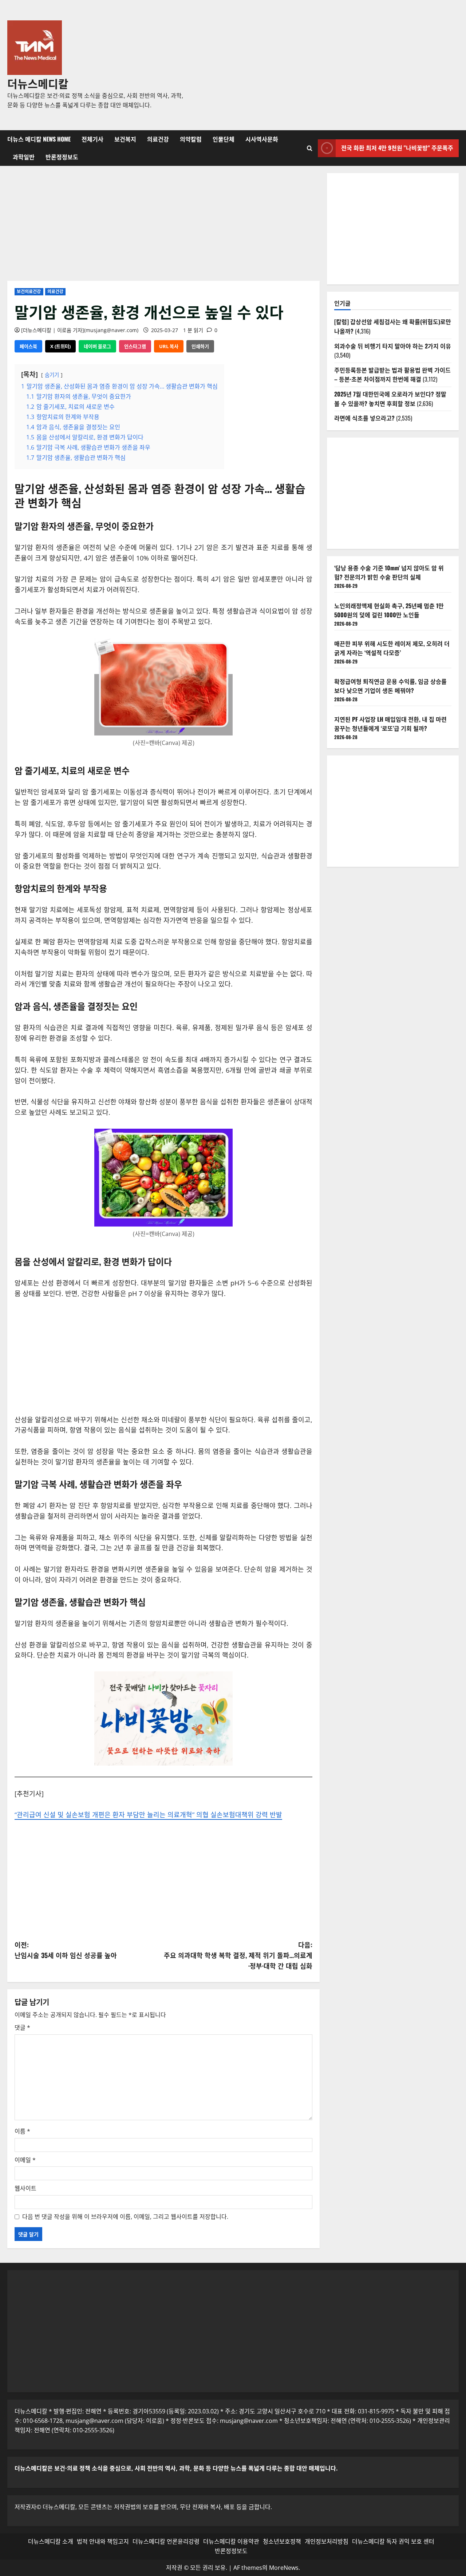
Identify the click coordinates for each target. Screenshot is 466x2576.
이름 (22, 2131)
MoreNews (284, 2568)
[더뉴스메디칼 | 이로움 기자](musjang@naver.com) (80, 330)
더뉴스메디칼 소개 (51, 2541)
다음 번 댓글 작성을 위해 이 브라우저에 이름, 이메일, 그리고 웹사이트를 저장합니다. (125, 2217)
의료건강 (158, 139)
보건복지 (125, 139)
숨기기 (52, 375)
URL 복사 (169, 346)
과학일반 (24, 157)
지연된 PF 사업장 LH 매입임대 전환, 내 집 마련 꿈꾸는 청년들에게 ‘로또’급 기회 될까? (390, 724)
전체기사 (92, 139)
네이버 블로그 (97, 346)
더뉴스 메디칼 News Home (39, 139)
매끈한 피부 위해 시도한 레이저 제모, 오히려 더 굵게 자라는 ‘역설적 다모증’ (392, 648)
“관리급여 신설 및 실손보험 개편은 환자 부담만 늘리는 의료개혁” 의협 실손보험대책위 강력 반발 (148, 1815)
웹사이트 (25, 2188)
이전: (66, 1950)
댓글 (22, 2027)
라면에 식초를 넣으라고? (364, 418)
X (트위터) (60, 346)
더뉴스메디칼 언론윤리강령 (166, 2541)
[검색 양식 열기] (310, 148)
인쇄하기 (200, 346)
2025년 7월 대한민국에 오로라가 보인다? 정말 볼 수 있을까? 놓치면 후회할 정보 (390, 399)
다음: (238, 1955)
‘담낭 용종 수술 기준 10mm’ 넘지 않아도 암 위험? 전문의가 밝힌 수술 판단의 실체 (389, 573)
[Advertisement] (325, 65)
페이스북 (28, 346)
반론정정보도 (62, 157)
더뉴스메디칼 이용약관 (231, 2541)
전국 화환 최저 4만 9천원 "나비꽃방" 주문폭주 (397, 148)
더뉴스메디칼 (38, 83)
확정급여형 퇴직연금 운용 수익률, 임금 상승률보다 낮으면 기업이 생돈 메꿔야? (390, 686)
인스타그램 (135, 346)
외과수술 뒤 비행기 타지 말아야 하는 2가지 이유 (393, 346)
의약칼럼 (191, 139)
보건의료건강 (29, 292)
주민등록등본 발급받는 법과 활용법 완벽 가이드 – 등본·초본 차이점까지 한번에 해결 (392, 375)
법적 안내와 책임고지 (103, 2541)
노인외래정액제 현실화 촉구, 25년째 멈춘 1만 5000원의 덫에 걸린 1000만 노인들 (389, 610)
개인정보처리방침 (327, 2541)
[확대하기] (362, 550)
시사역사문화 (262, 139)
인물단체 (224, 139)
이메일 (25, 2160)
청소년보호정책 (282, 2541)
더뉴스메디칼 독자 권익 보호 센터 (393, 2541)
